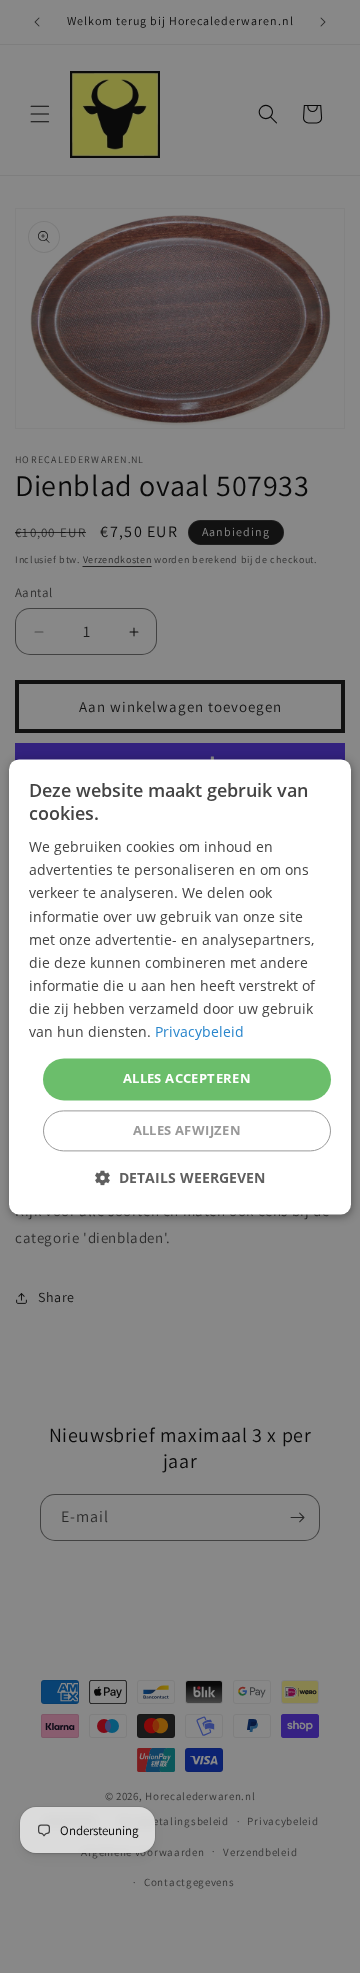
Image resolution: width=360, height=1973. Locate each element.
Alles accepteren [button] (187, 1079)
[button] (180, 1177)
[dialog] (180, 986)
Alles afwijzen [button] (187, 1130)
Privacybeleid (199, 1031)
